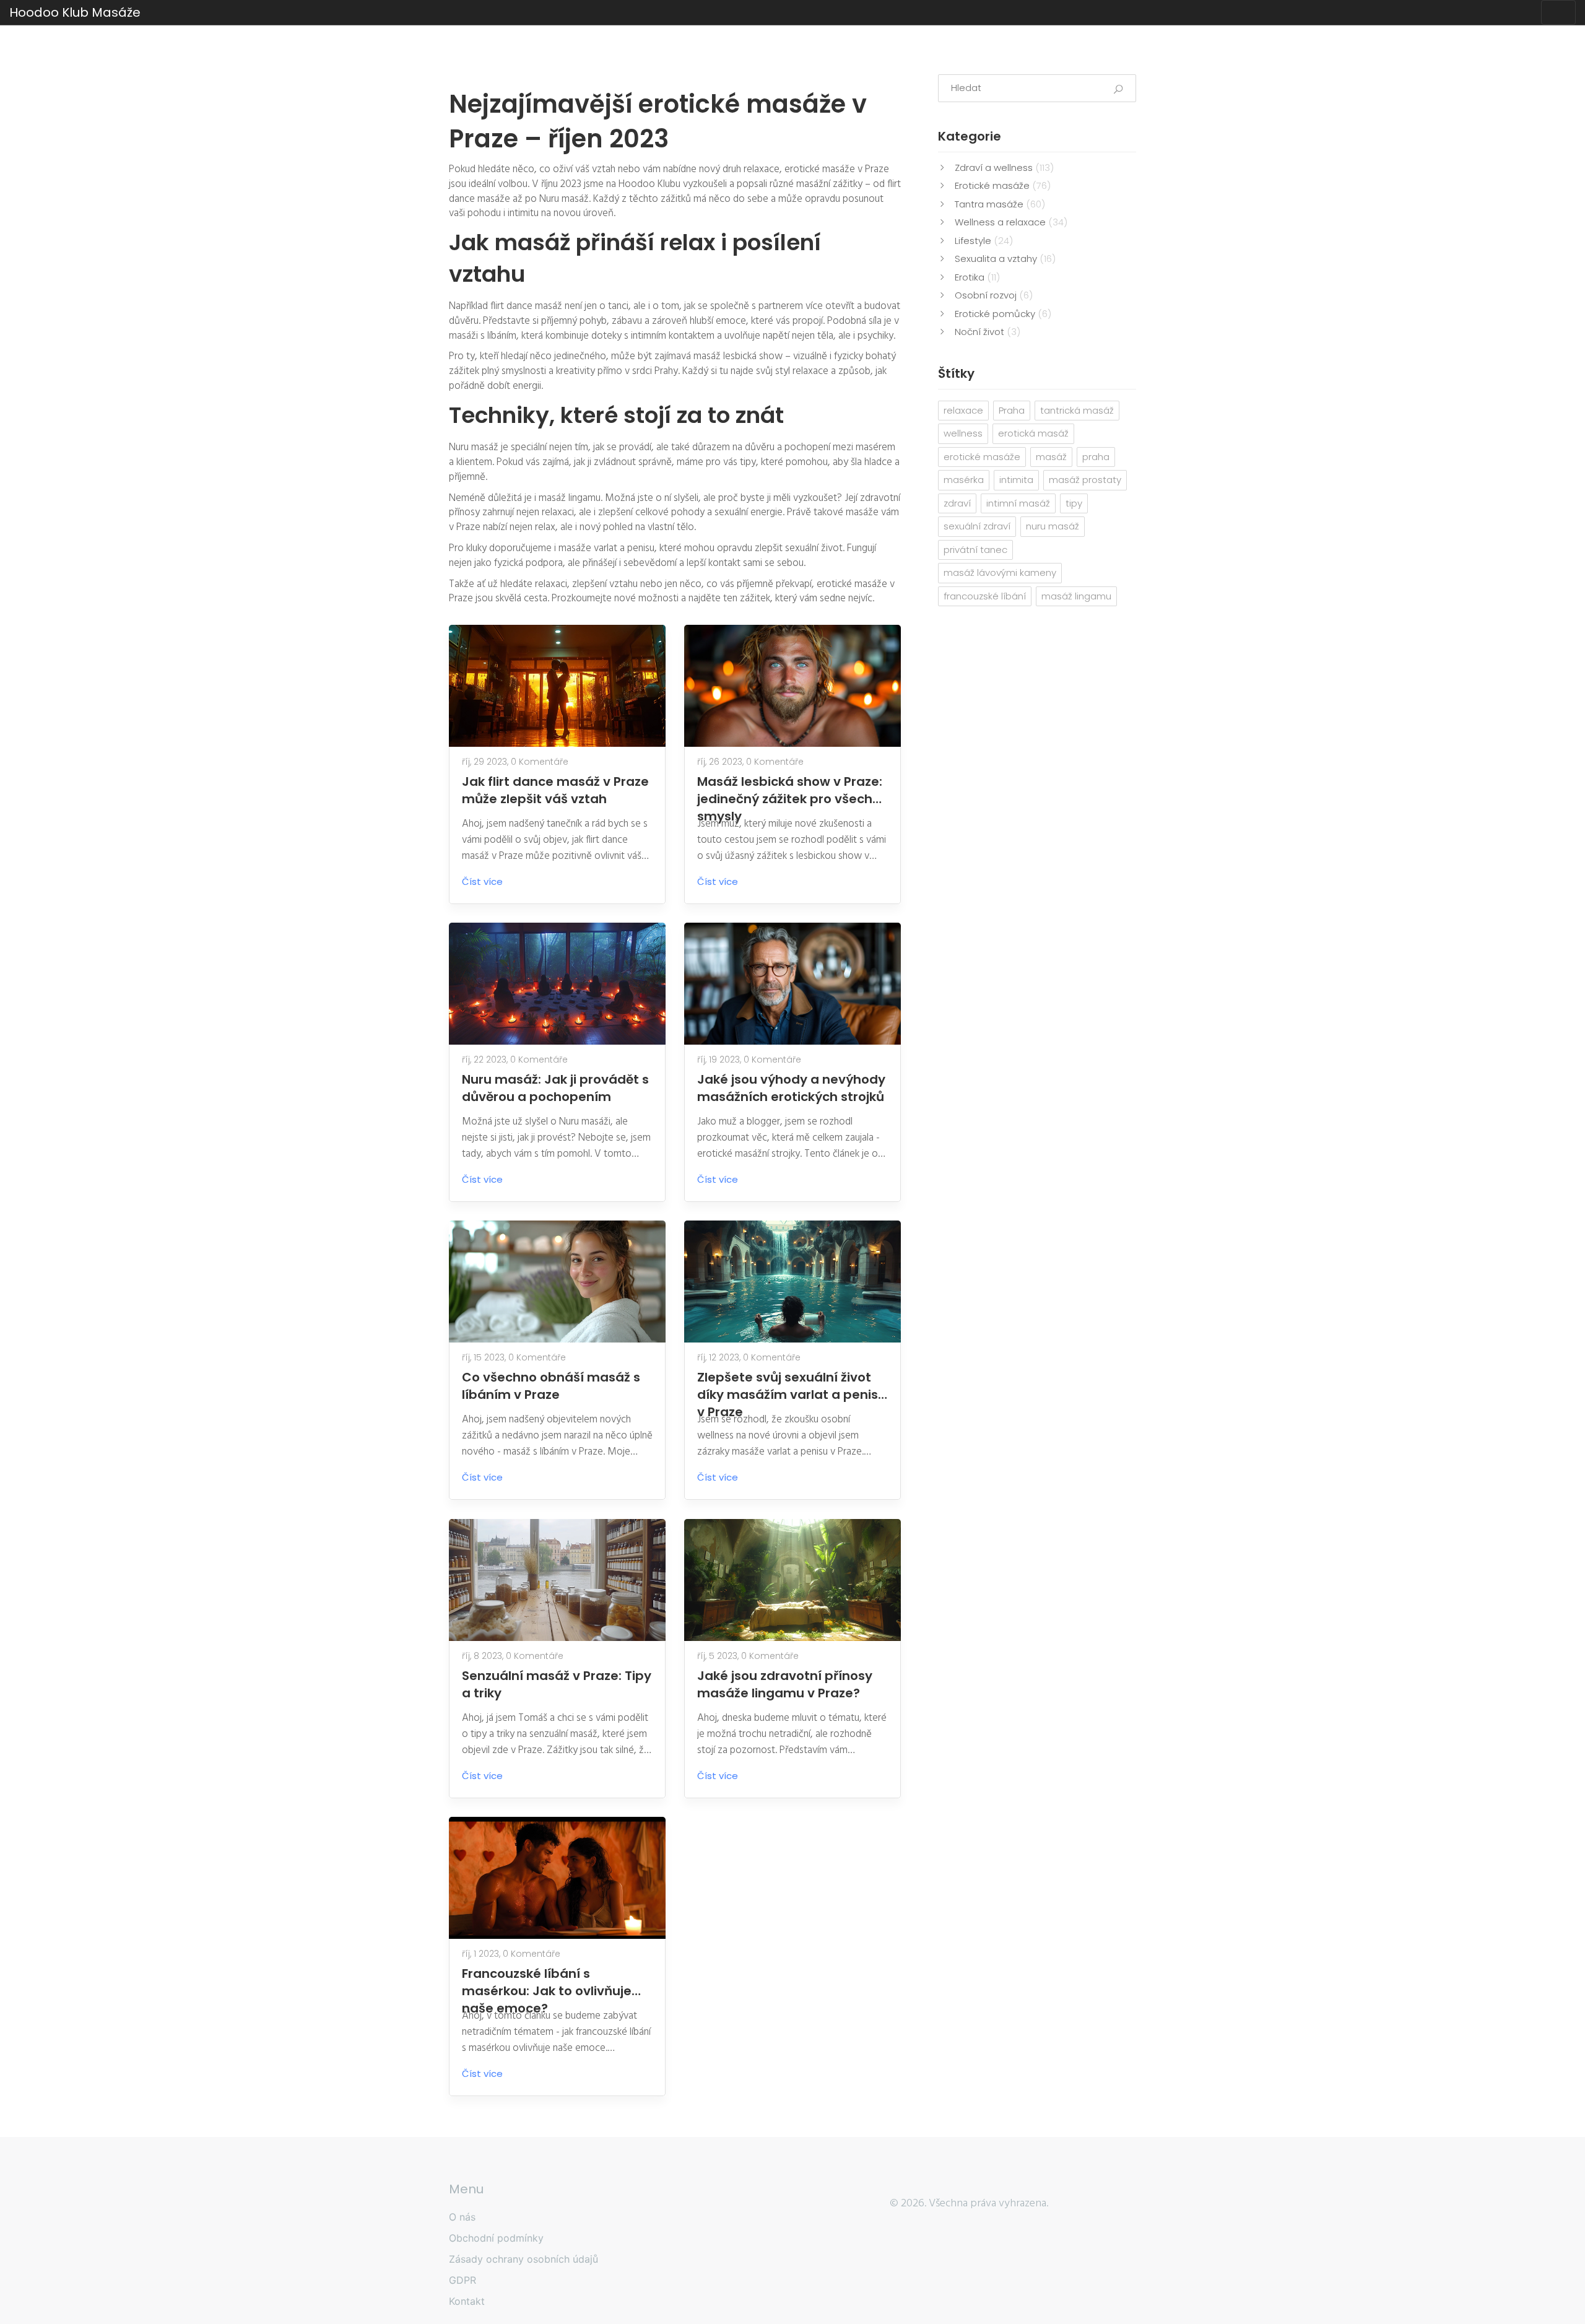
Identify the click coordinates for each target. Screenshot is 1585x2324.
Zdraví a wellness (1004, 168)
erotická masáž (1033, 433)
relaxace (963, 410)
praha (1096, 457)
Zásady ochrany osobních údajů (523, 2259)
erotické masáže (982, 457)
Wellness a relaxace (1011, 222)
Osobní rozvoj (994, 295)
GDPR (462, 2280)
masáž (1051, 457)
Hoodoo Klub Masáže (75, 12)
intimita (1016, 480)
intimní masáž (1018, 503)
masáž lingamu (1076, 596)
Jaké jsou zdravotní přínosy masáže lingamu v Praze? (785, 1684)
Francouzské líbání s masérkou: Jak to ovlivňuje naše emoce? (547, 1982)
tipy (1074, 503)
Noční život (988, 332)
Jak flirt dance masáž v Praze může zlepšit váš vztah (555, 790)
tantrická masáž (1077, 410)
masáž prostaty (1085, 480)
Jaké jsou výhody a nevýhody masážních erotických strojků (791, 1088)
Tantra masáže (1000, 204)
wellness (963, 433)
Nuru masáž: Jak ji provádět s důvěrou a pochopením (555, 1088)
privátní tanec (975, 550)
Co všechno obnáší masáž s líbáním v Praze (551, 1386)
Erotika (977, 277)
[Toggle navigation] (1558, 12)
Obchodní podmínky (496, 2238)
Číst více (484, 881)
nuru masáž (1053, 526)
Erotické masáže (1003, 185)
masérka (964, 480)
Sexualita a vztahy (1005, 259)
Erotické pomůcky (1003, 314)
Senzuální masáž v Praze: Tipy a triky (557, 1684)
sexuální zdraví (977, 526)
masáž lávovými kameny (1000, 572)
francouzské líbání (985, 596)
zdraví (957, 503)
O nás (462, 2217)
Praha (1012, 410)
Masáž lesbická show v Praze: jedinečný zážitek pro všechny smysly (792, 790)
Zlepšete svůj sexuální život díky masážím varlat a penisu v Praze (792, 1386)
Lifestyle (984, 241)
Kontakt (467, 2301)
